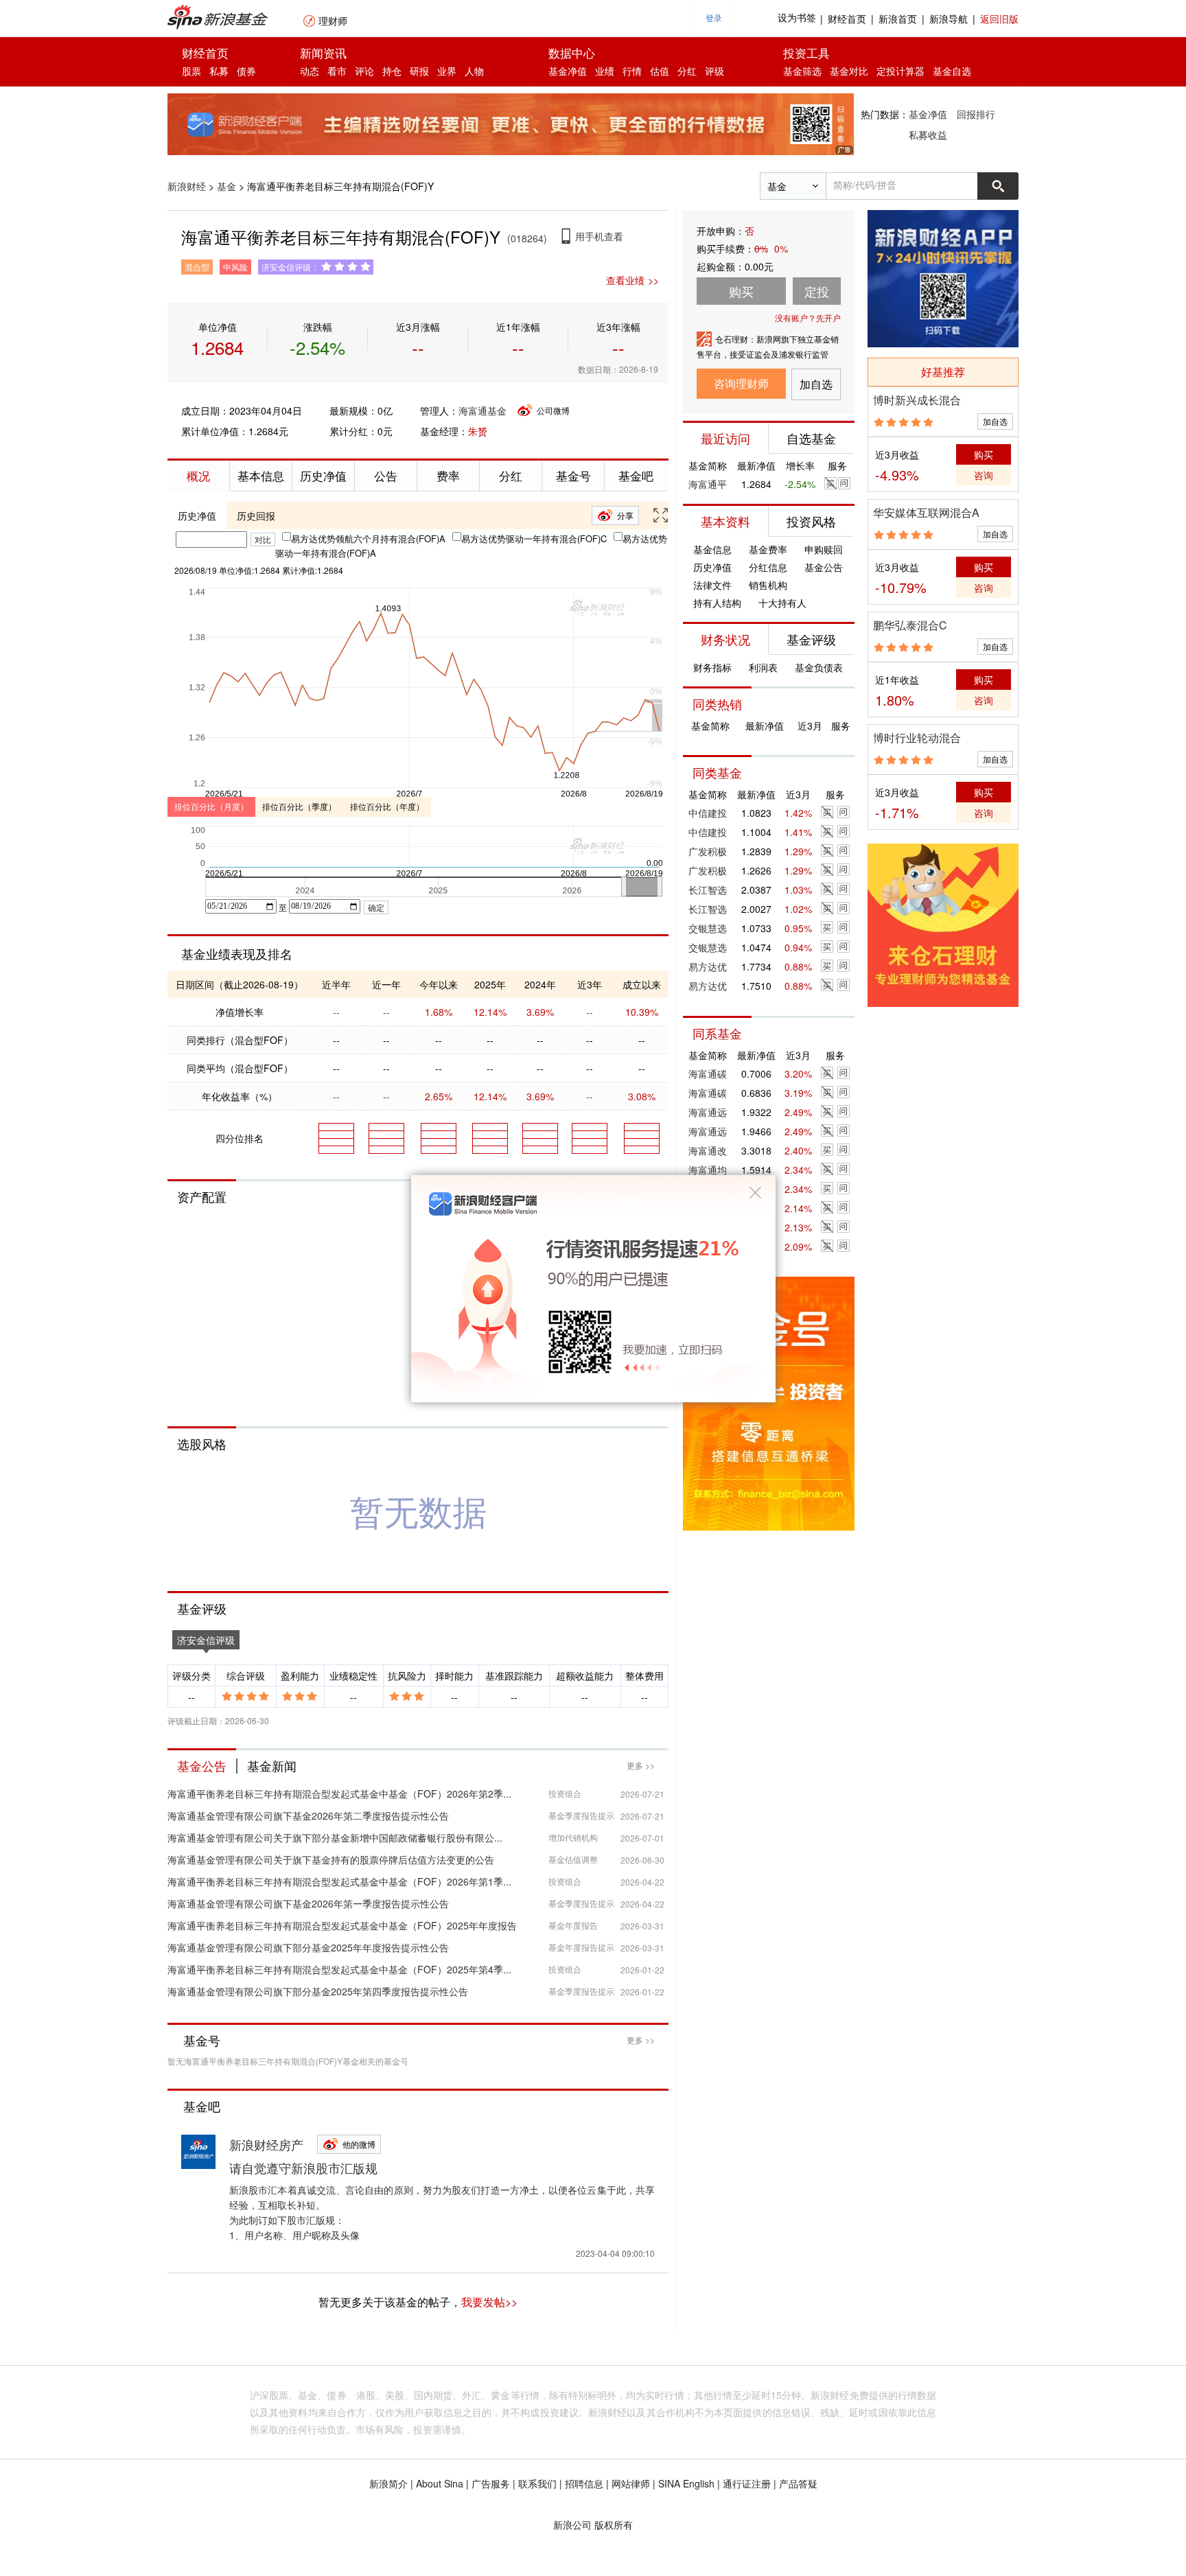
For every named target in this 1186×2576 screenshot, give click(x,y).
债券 (246, 71)
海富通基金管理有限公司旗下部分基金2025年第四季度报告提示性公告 (318, 1991)
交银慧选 (708, 928)
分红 (687, 71)
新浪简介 (388, 2483)
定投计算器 (900, 71)
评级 (714, 71)
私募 (219, 71)
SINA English (686, 2483)
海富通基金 (482, 410)
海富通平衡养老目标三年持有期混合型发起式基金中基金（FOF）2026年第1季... (339, 1881)
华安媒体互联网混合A (926, 512)
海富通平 (708, 484)
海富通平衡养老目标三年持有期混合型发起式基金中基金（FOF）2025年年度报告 (342, 1925)
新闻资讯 (323, 53)
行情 (632, 71)
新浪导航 (949, 19)
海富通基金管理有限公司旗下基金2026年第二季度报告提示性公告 (308, 1815)
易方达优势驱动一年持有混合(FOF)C (534, 538)
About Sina (440, 2483)
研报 (419, 71)
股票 (191, 71)
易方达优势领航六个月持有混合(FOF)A (368, 538)
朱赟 (478, 431)
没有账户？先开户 (808, 317)
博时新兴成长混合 (917, 400)
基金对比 (849, 71)
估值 (660, 71)
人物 (474, 71)
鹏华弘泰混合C (910, 625)
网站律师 (631, 2483)
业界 (447, 71)
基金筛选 (802, 71)
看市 (337, 71)
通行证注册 (747, 2483)
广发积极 (708, 851)
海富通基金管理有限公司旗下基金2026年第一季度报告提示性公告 (308, 1903)
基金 (226, 186)
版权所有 (614, 2525)
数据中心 (572, 53)
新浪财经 (187, 186)
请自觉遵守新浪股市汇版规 (303, 2168)
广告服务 (491, 2483)
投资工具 (806, 53)
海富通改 (708, 1150)
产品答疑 (798, 2483)
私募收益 (928, 135)
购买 (984, 454)
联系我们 (537, 2483)
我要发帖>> (489, 2302)
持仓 (392, 71)
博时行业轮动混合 (917, 738)
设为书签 (797, 18)
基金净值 (568, 71)
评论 (364, 71)
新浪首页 (898, 19)
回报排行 (976, 114)
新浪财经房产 (266, 2144)
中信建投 (708, 813)
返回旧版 (999, 19)
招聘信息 (584, 2483)
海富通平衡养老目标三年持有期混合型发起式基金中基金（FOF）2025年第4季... (339, 1969)
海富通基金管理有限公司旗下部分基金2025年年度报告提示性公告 (308, 1947)
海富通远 (708, 1112)
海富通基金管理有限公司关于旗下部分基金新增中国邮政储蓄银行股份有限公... (335, 1837)
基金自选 (952, 71)
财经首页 (847, 19)
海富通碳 (708, 1074)
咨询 (984, 475)
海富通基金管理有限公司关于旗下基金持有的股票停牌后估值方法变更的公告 (331, 1859)
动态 (310, 71)
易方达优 (708, 966)
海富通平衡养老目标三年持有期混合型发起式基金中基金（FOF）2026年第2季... (339, 1794)
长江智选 (708, 890)
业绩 (605, 71)
